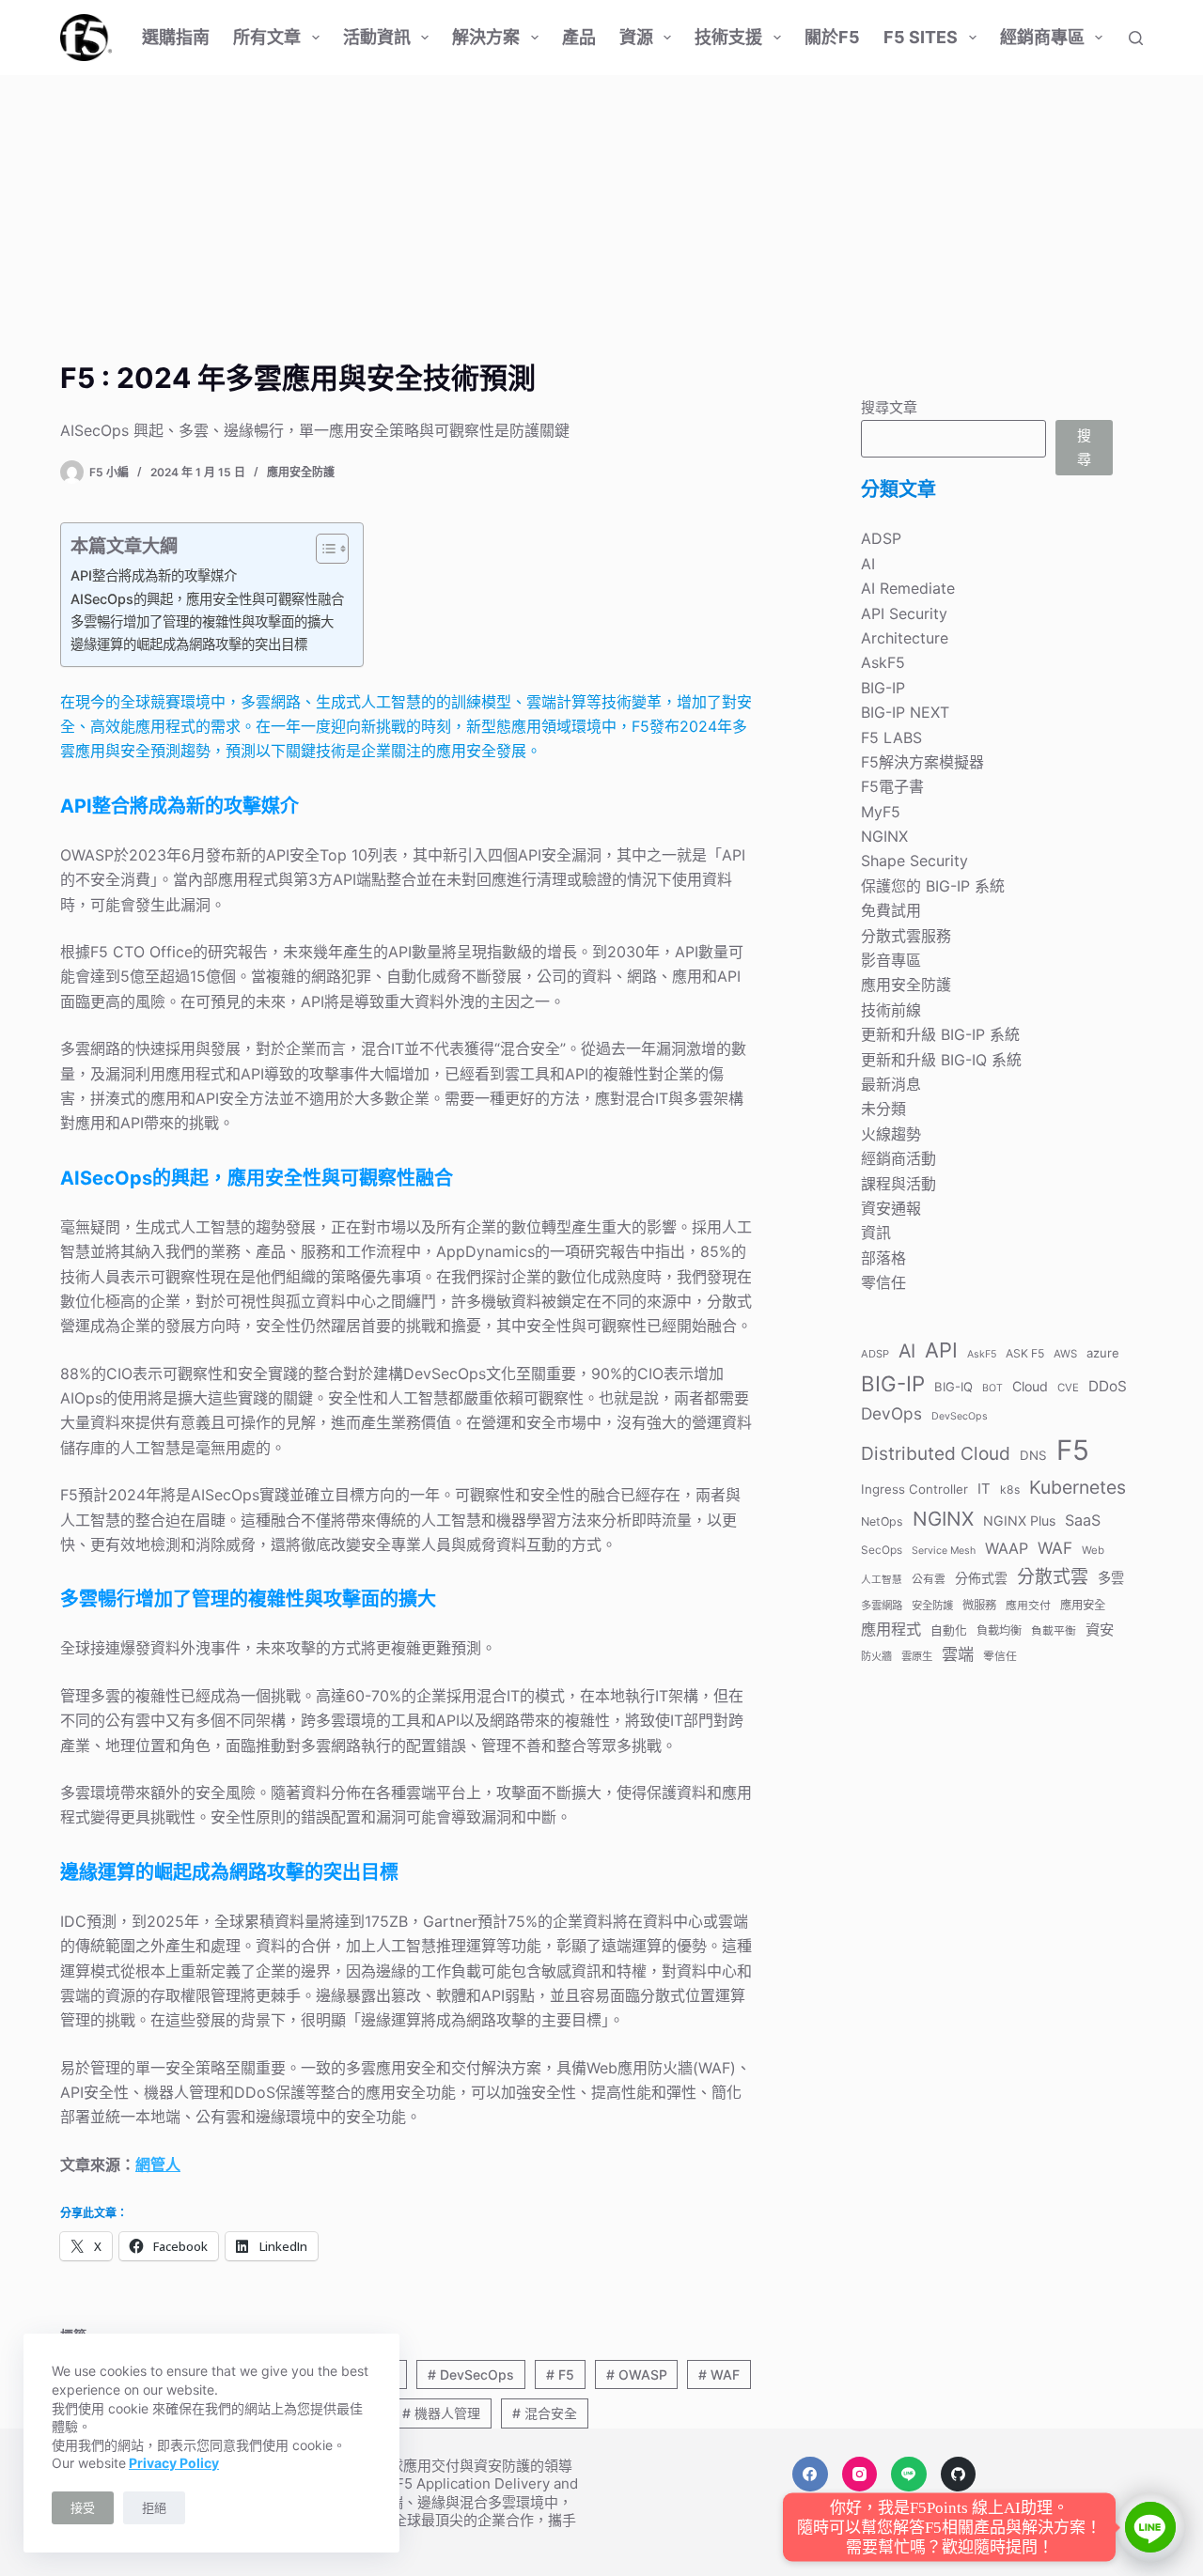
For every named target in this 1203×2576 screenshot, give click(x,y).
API (941, 1349)
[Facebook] (810, 2475)
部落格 (883, 1258)
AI (868, 564)
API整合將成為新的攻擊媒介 (154, 575)
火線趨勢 (891, 1134)
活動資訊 (377, 37)
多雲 (1111, 1578)
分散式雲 (1053, 1577)
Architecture (905, 638)
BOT (992, 1387)
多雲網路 (882, 1606)
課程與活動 (898, 1183)
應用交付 (1028, 1605)
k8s (1010, 1490)
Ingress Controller (914, 1489)
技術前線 (891, 1010)
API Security (904, 613)
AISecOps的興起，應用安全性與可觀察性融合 (207, 599)
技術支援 (728, 37)
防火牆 (876, 1656)
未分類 (883, 1109)
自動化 (949, 1629)
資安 (1100, 1629)
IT (984, 1489)
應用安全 (1083, 1605)
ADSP (881, 538)
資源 (636, 37)
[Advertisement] (601, 216)
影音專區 (891, 960)
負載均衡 (999, 1629)
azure (1103, 1352)
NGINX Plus (1019, 1521)
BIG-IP (883, 688)
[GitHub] (959, 2475)
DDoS (1108, 1385)
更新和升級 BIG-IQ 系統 (941, 1059)
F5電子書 (892, 786)
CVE (1068, 1387)
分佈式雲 (981, 1578)
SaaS (1083, 1520)
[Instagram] (860, 2475)
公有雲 (929, 1579)
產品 (579, 37)
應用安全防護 (301, 472)
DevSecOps (471, 2374)
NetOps (882, 1521)
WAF (719, 2374)
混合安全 (545, 2413)
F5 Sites (921, 37)
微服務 (979, 1605)
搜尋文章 (889, 407)
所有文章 (267, 37)
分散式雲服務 (906, 936)
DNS (1033, 1455)
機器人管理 (441, 2413)
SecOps (882, 1550)
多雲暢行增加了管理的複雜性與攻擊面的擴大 (202, 621)
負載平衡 (1054, 1629)
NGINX (884, 836)
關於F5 (832, 37)
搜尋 (1084, 447)
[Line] (909, 2475)
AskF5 (883, 662)
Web (1093, 1550)
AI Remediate (908, 588)
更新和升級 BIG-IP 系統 (940, 1034)
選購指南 (176, 37)
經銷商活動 (898, 1158)
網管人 (158, 2165)
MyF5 (881, 812)
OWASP (637, 2374)
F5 (560, 2374)
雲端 (958, 1654)
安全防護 (932, 1606)
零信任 (883, 1282)
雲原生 (917, 1656)
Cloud (1030, 1385)
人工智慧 (882, 1580)
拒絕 (154, 2507)
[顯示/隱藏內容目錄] (323, 549)
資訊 (876, 1233)
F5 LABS (891, 737)
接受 (83, 2507)
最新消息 (891, 1084)
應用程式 (891, 1628)
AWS (1065, 1353)
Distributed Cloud (936, 1453)
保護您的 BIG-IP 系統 (933, 886)
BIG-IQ (953, 1386)
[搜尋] (1136, 38)
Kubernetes (1078, 1487)
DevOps (891, 1413)
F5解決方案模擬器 (922, 762)
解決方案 (486, 37)
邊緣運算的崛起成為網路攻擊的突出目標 (189, 644)
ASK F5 (1025, 1352)
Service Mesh (944, 1551)
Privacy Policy (174, 2463)
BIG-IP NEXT (905, 712)
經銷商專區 (1042, 37)
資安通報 (891, 1208)
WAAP (1007, 1548)
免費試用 (891, 910)
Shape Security (914, 861)
